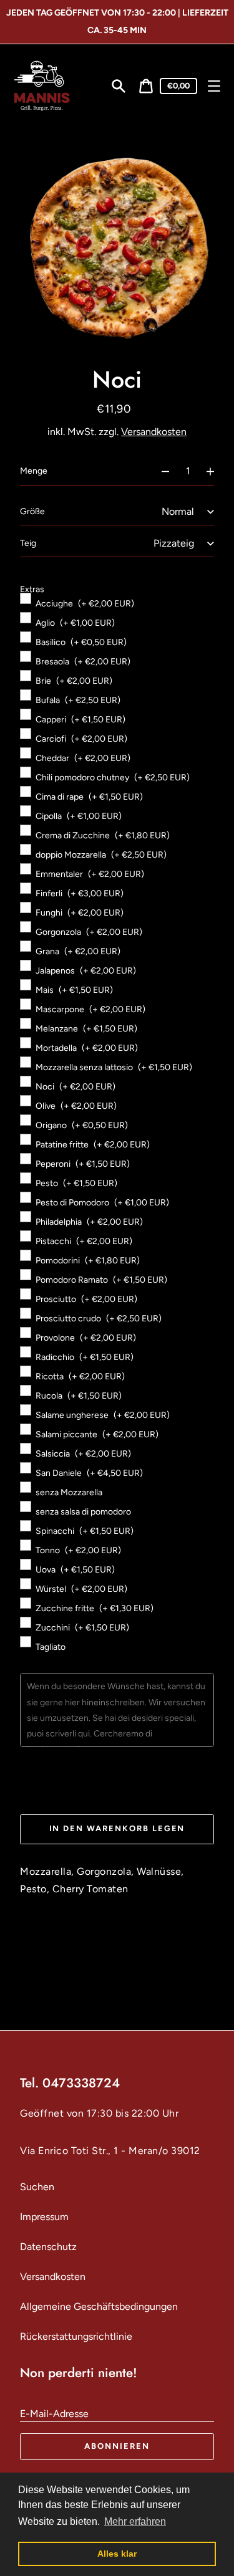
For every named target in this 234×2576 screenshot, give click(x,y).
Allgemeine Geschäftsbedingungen (99, 2306)
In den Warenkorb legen (117, 1828)
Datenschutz (48, 2247)
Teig (28, 543)
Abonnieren (117, 2446)
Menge (34, 471)
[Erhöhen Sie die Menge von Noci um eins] (216, 471)
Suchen (37, 2187)
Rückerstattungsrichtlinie (76, 2336)
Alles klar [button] (117, 2554)
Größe (32, 511)
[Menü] (214, 86)
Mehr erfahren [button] (135, 2521)
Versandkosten (154, 432)
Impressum (44, 2217)
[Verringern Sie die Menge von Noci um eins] (160, 471)
